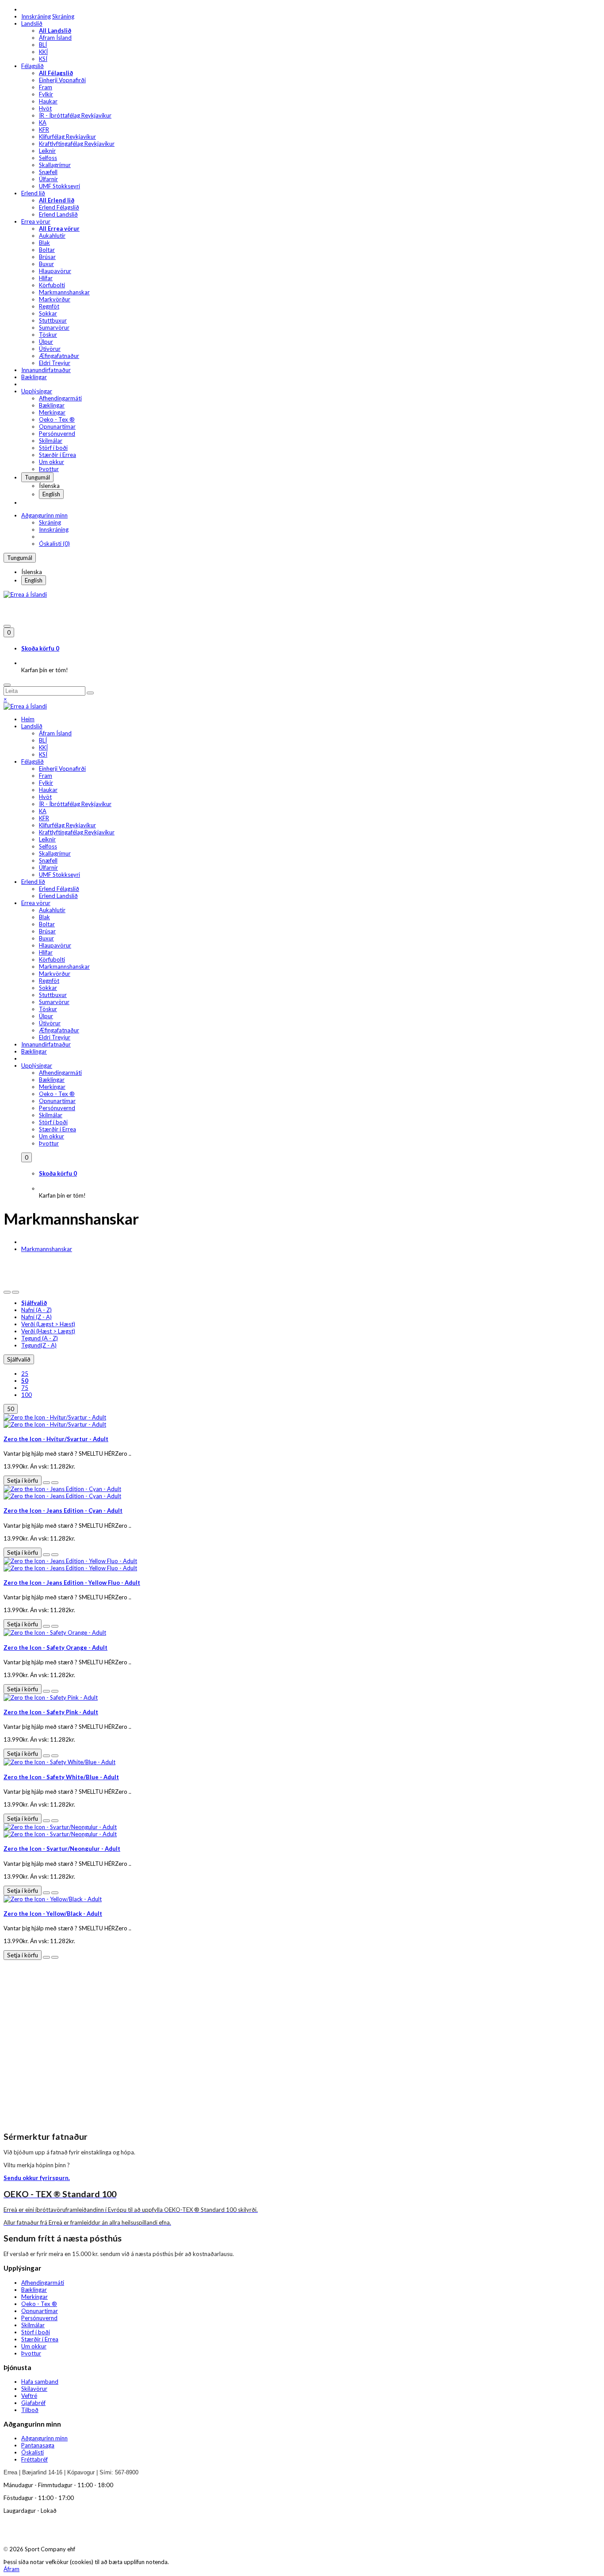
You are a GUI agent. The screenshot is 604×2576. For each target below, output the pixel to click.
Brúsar (47, 257)
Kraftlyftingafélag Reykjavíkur (77, 144)
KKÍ (43, 52)
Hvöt (45, 108)
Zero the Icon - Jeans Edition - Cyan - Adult (63, 1511)
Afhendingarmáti (60, 398)
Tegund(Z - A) (39, 1345)
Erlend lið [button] (33, 193)
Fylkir (46, 94)
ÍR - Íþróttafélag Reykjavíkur (75, 115)
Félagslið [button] (32, 66)
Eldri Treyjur (55, 363)
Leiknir (47, 151)
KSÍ (43, 59)
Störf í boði (53, 448)
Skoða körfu (40, 648)
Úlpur (46, 342)
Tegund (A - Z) (40, 1338)
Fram (46, 87)
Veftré (29, 2396)
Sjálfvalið (19, 1359)
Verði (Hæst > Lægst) (48, 1331)
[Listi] (7, 1292)
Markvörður (55, 299)
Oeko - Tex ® (57, 419)
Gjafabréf (33, 2403)
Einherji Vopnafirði (62, 80)
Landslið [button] (32, 23)
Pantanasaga (38, 2445)
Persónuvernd (57, 434)
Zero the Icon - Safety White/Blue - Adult (61, 1777)
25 (25, 1374)
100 (27, 1395)
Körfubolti (52, 285)
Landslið (32, 726)
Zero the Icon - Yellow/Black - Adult (53, 1914)
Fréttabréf (34, 2459)
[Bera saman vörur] (55, 1483)
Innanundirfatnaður (46, 370)
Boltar (47, 250)
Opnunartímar (57, 426)
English (51, 494)
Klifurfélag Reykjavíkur (67, 137)
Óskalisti (32, 2452)
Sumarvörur (54, 327)
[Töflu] (15, 1292)
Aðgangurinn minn (44, 515)
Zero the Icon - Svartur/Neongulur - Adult (62, 1849)
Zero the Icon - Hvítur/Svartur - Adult (56, 1439)
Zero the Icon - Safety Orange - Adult (55, 1648)
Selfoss (48, 158)
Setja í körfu (23, 1480)
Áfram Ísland (55, 38)
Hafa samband (40, 2382)
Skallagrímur (55, 165)
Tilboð (30, 2410)
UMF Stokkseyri (59, 186)
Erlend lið (33, 882)
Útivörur (50, 349)
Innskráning (36, 16)
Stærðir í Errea (57, 455)
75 (25, 1388)
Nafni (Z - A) (36, 1317)
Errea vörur (36, 903)
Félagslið (32, 761)
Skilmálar (51, 441)
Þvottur (49, 469)
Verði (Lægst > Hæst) (48, 1324)
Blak (44, 243)
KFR (44, 129)
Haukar (48, 101)
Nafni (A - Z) (36, 1310)
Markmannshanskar (64, 292)
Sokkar (48, 313)
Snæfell (48, 172)
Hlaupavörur (55, 271)
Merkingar (52, 412)
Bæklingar (34, 377)
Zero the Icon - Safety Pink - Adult (51, 1712)
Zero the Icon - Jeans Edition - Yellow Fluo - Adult (72, 1583)
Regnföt (49, 306)
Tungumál (37, 477)
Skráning (63, 16)
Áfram (11, 2569)
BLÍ (43, 45)
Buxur (46, 264)
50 (11, 1409)
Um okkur (52, 462)
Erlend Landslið (58, 214)
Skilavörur (34, 2389)
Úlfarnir (48, 179)
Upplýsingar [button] (37, 391)
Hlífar (46, 278)
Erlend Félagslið (59, 207)
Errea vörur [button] (36, 221)
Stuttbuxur (53, 320)
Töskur (48, 335)
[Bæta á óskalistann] (46, 1483)
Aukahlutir (52, 236)
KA (43, 122)
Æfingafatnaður (59, 356)
